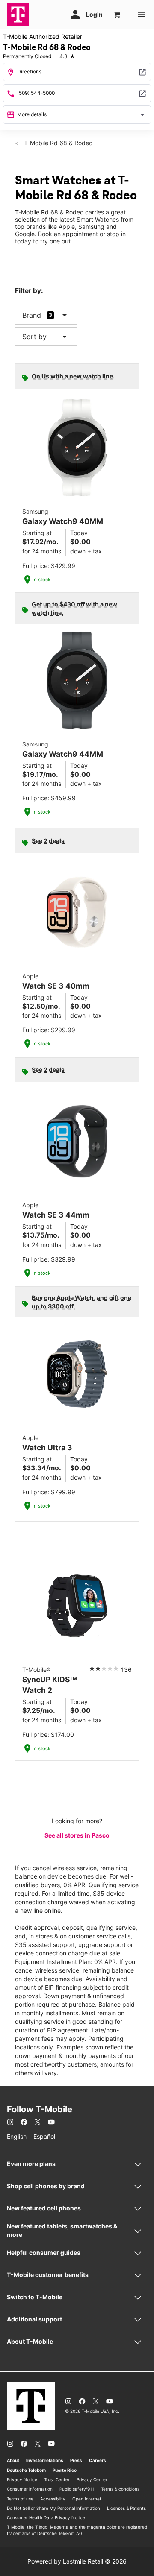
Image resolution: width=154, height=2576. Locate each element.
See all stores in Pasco (77, 1835)
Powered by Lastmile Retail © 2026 (77, 2561)
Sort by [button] (46, 337)
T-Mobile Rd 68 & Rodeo (57, 143)
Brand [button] (32, 315)
